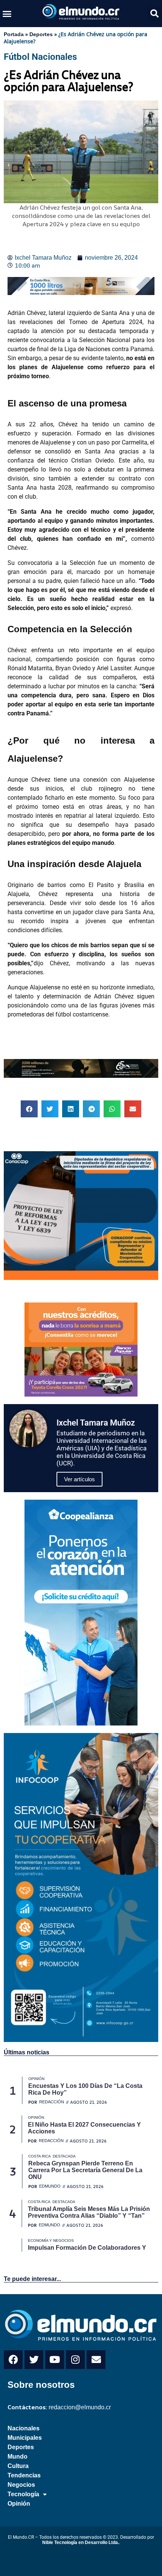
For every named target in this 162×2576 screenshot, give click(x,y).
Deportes (41, 34)
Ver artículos (79, 1479)
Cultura (18, 2466)
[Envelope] (96, 2360)
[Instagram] (75, 2360)
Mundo (18, 2457)
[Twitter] (34, 2360)
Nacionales (24, 2428)
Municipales (25, 2438)
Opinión (19, 2504)
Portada (14, 34)
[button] (7, 14)
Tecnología (23, 2494)
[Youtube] (55, 2360)
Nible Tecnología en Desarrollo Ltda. (81, 2543)
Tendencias (24, 2475)
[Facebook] (13, 2360)
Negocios (21, 2485)
